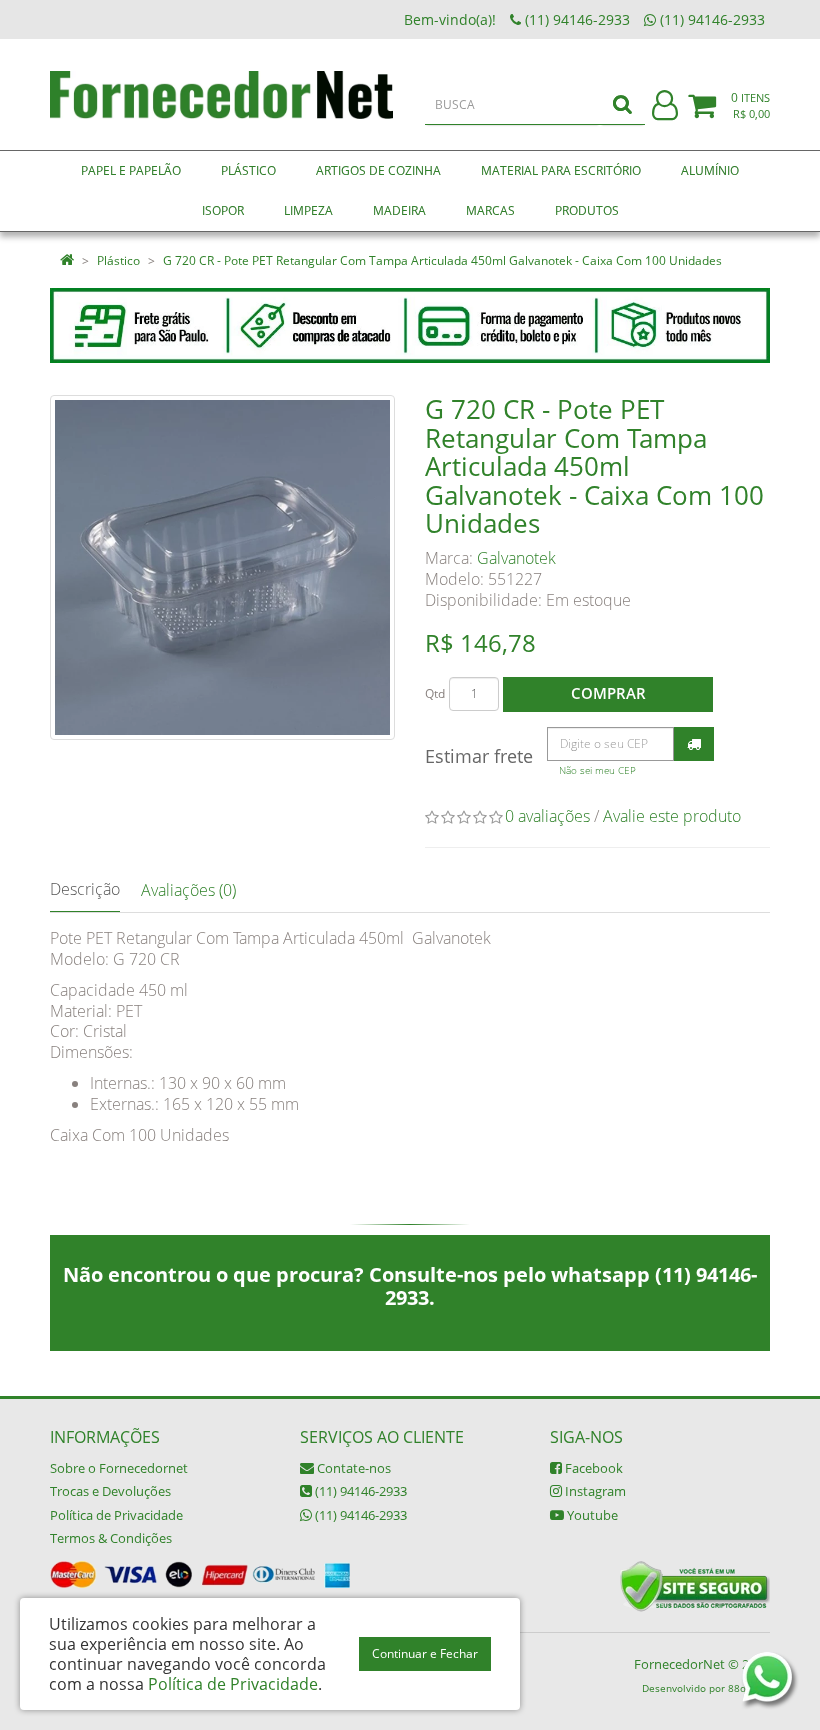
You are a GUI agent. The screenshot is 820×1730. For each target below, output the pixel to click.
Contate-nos (352, 1468)
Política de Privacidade (116, 1515)
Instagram (594, 1491)
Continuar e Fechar (425, 1653)
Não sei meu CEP (597, 770)
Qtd (435, 693)
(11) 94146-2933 (359, 1491)
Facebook (592, 1468)
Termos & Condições (111, 1538)
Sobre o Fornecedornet (119, 1468)
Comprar (608, 693)
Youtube (591, 1515)
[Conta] (665, 106)
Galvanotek (516, 558)
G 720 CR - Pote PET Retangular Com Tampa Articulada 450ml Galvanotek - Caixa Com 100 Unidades (442, 260)
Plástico (118, 260)
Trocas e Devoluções (110, 1491)
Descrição (85, 889)
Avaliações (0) (188, 890)
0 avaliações (547, 816)
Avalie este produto (672, 816)
